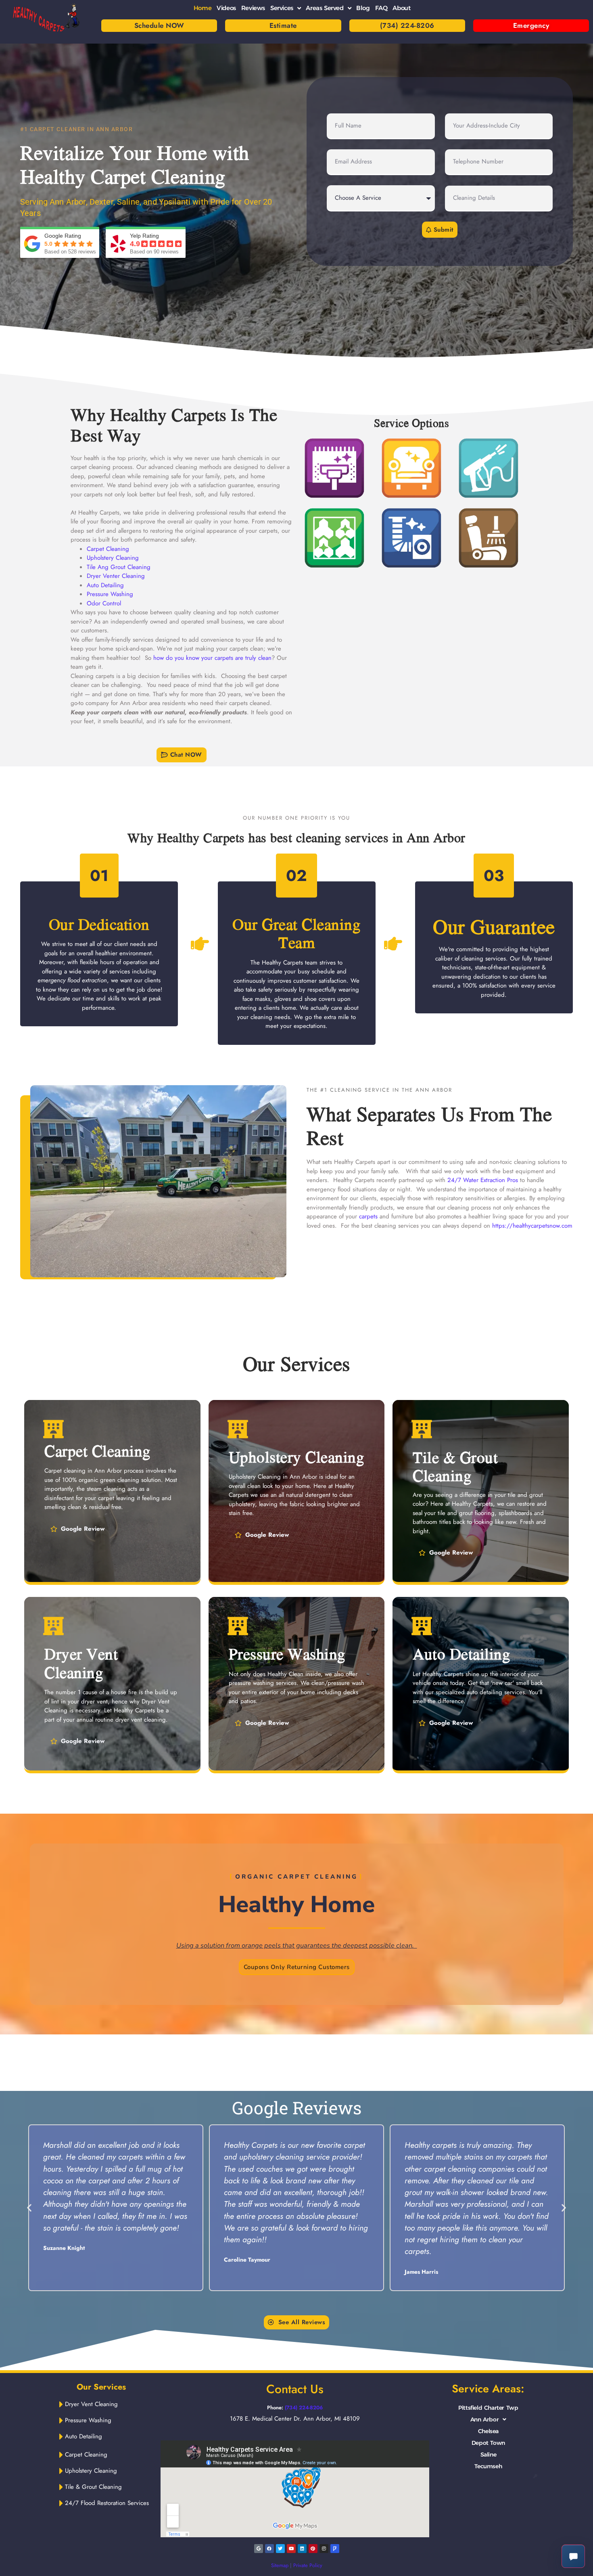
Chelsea (488, 2431)
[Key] (535, 2476)
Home (203, 8)
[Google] (153, 107)
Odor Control (104, 603)
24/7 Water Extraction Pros (483, 1180)
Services (282, 8)
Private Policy (308, 2565)
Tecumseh (488, 2466)
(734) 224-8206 (304, 2408)
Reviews (253, 8)
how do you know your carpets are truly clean (212, 658)
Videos (226, 8)
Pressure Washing (110, 594)
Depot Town (488, 2443)
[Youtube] (291, 2549)
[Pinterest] (313, 2549)
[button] (182, 755)
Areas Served (325, 8)
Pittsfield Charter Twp (488, 2408)
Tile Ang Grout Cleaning (119, 567)
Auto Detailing (105, 585)
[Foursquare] (335, 2549)
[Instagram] (324, 2549)
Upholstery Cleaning (113, 558)
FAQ (381, 8)
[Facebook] (269, 2549)
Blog (363, 8)
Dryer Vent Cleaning (81, 1663)
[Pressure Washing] (238, 1626)
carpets (368, 1216)
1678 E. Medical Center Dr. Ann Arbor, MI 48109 (295, 2419)
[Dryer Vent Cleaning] (53, 1626)
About (401, 8)
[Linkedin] (302, 2549)
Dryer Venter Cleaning (116, 576)
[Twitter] (280, 2549)
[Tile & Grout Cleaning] (422, 1429)
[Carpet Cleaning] (53, 1429)
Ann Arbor (484, 2419)
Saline (489, 2455)
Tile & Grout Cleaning (455, 1466)
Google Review (83, 1529)
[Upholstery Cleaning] (238, 1429)
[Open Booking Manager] (573, 2556)
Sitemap (280, 2565)
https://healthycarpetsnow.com (532, 1226)
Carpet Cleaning (108, 549)
